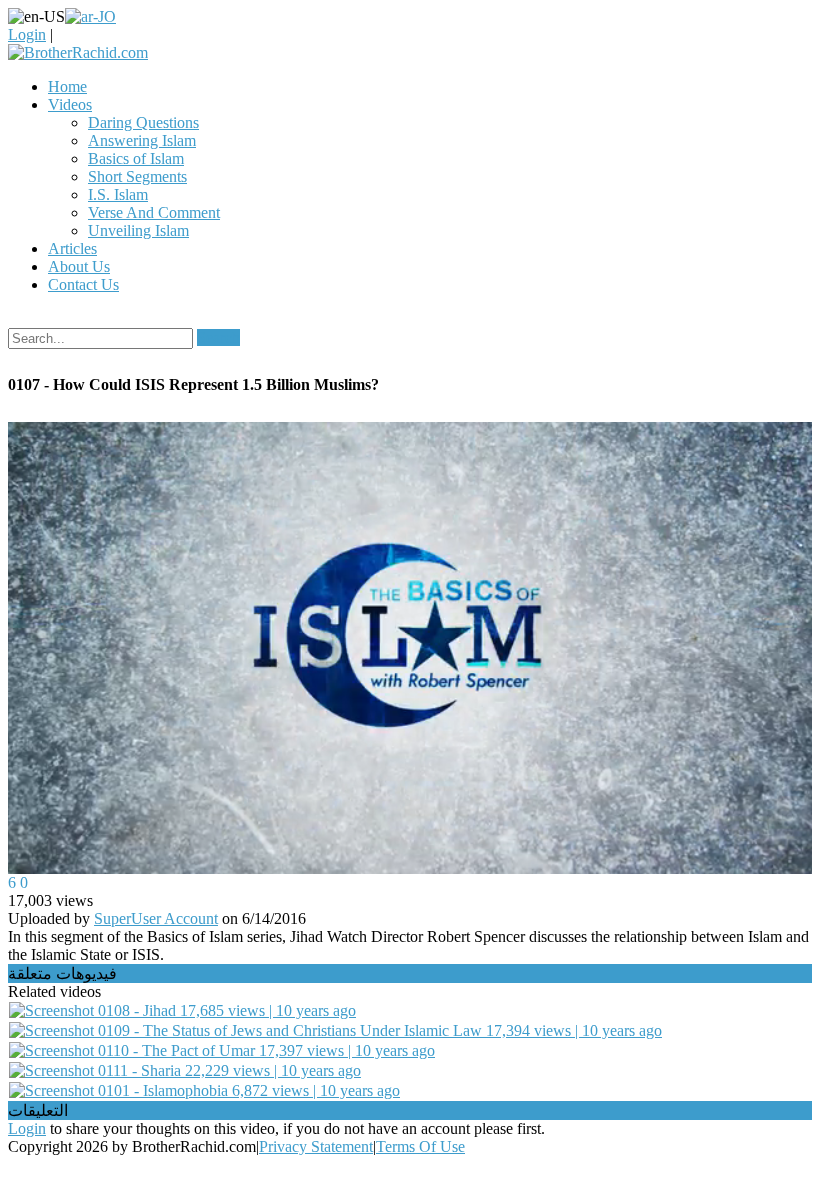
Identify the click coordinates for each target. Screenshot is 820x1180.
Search (218, 337)
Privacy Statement (316, 1146)
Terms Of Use (420, 1146)
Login (27, 34)
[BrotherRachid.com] (78, 52)
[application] (410, 648)
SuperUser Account (156, 918)
